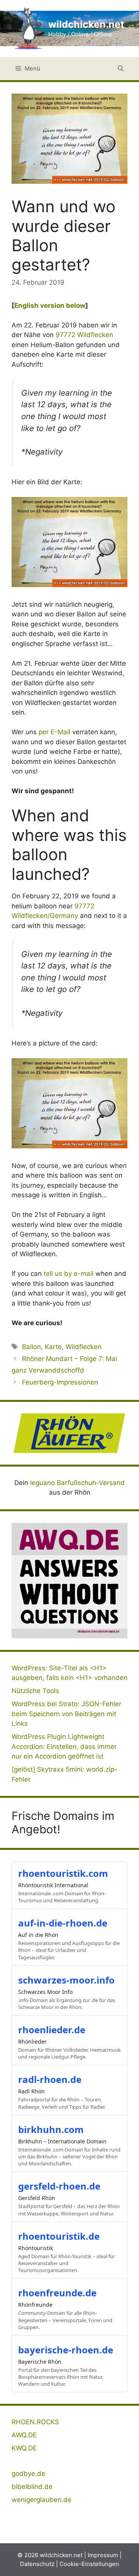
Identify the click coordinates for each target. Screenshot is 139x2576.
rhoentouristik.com (63, 1873)
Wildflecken (84, 1347)
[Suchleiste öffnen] (121, 69)
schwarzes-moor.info (66, 1980)
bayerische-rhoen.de (66, 2350)
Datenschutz (37, 2564)
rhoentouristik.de (59, 2236)
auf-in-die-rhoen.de (63, 1923)
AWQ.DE (24, 2435)
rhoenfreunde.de (57, 2293)
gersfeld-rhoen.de (59, 2186)
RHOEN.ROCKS (35, 2422)
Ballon (31, 1347)
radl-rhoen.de (50, 2079)
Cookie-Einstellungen (89, 2564)
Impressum (103, 2555)
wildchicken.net (86, 24)
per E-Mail (54, 732)
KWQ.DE (24, 2448)
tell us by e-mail (69, 1274)
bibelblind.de (32, 2487)
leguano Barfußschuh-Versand (77, 1483)
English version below (50, 305)
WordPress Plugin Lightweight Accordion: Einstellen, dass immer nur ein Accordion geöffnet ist (64, 1746)
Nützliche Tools (35, 1691)
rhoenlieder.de (52, 2030)
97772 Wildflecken (84, 335)
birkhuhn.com (51, 2129)
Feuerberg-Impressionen (60, 1382)
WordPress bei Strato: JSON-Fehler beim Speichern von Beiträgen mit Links (66, 1714)
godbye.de (28, 2474)
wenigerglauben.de (42, 2500)
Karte (53, 1347)
